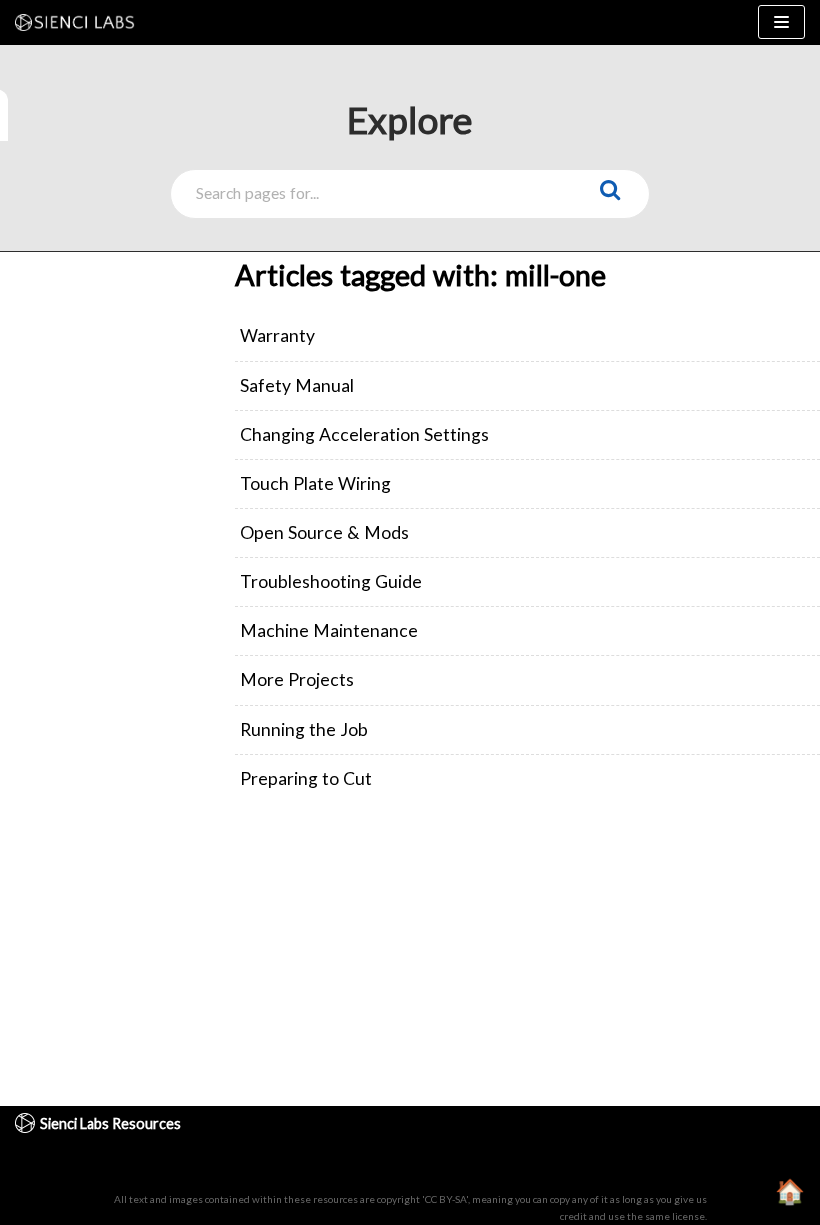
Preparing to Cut (306, 778)
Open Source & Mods (324, 532)
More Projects (297, 679)
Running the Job (304, 729)
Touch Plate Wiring (315, 483)
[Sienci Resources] (80, 22)
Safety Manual (297, 385)
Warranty (277, 335)
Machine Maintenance (329, 630)
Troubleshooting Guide (331, 581)
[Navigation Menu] (781, 22)
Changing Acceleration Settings (364, 434)
